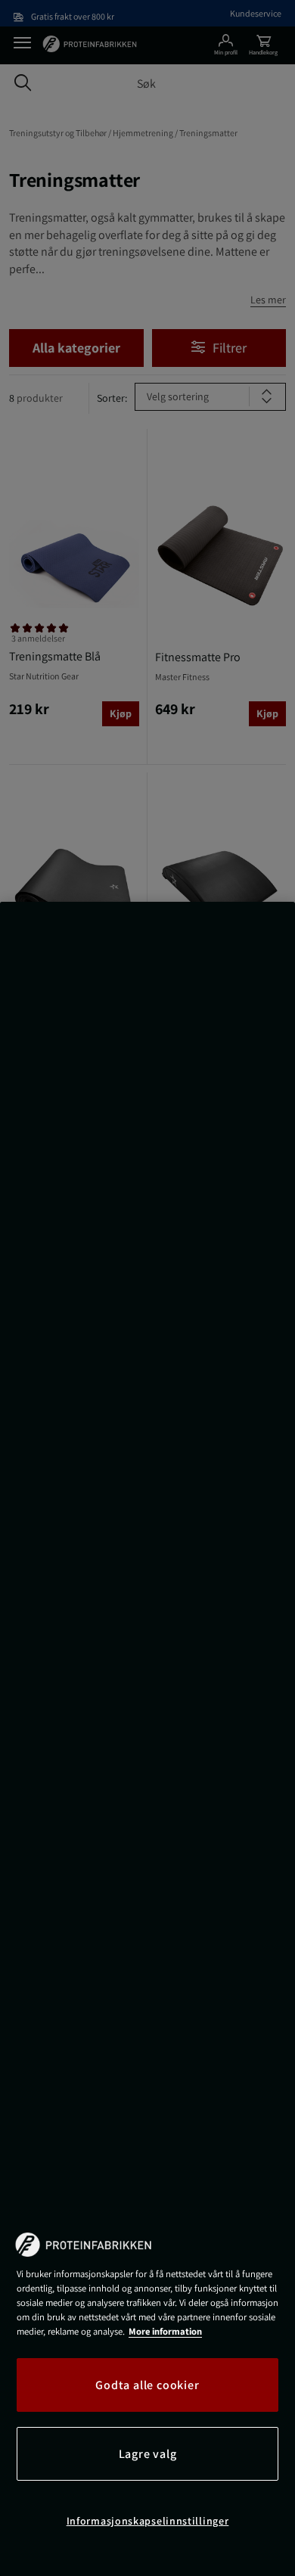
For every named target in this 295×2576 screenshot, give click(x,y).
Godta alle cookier (147, 2385)
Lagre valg (148, 2454)
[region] (147, 1739)
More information (165, 2331)
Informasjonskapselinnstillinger (148, 2521)
